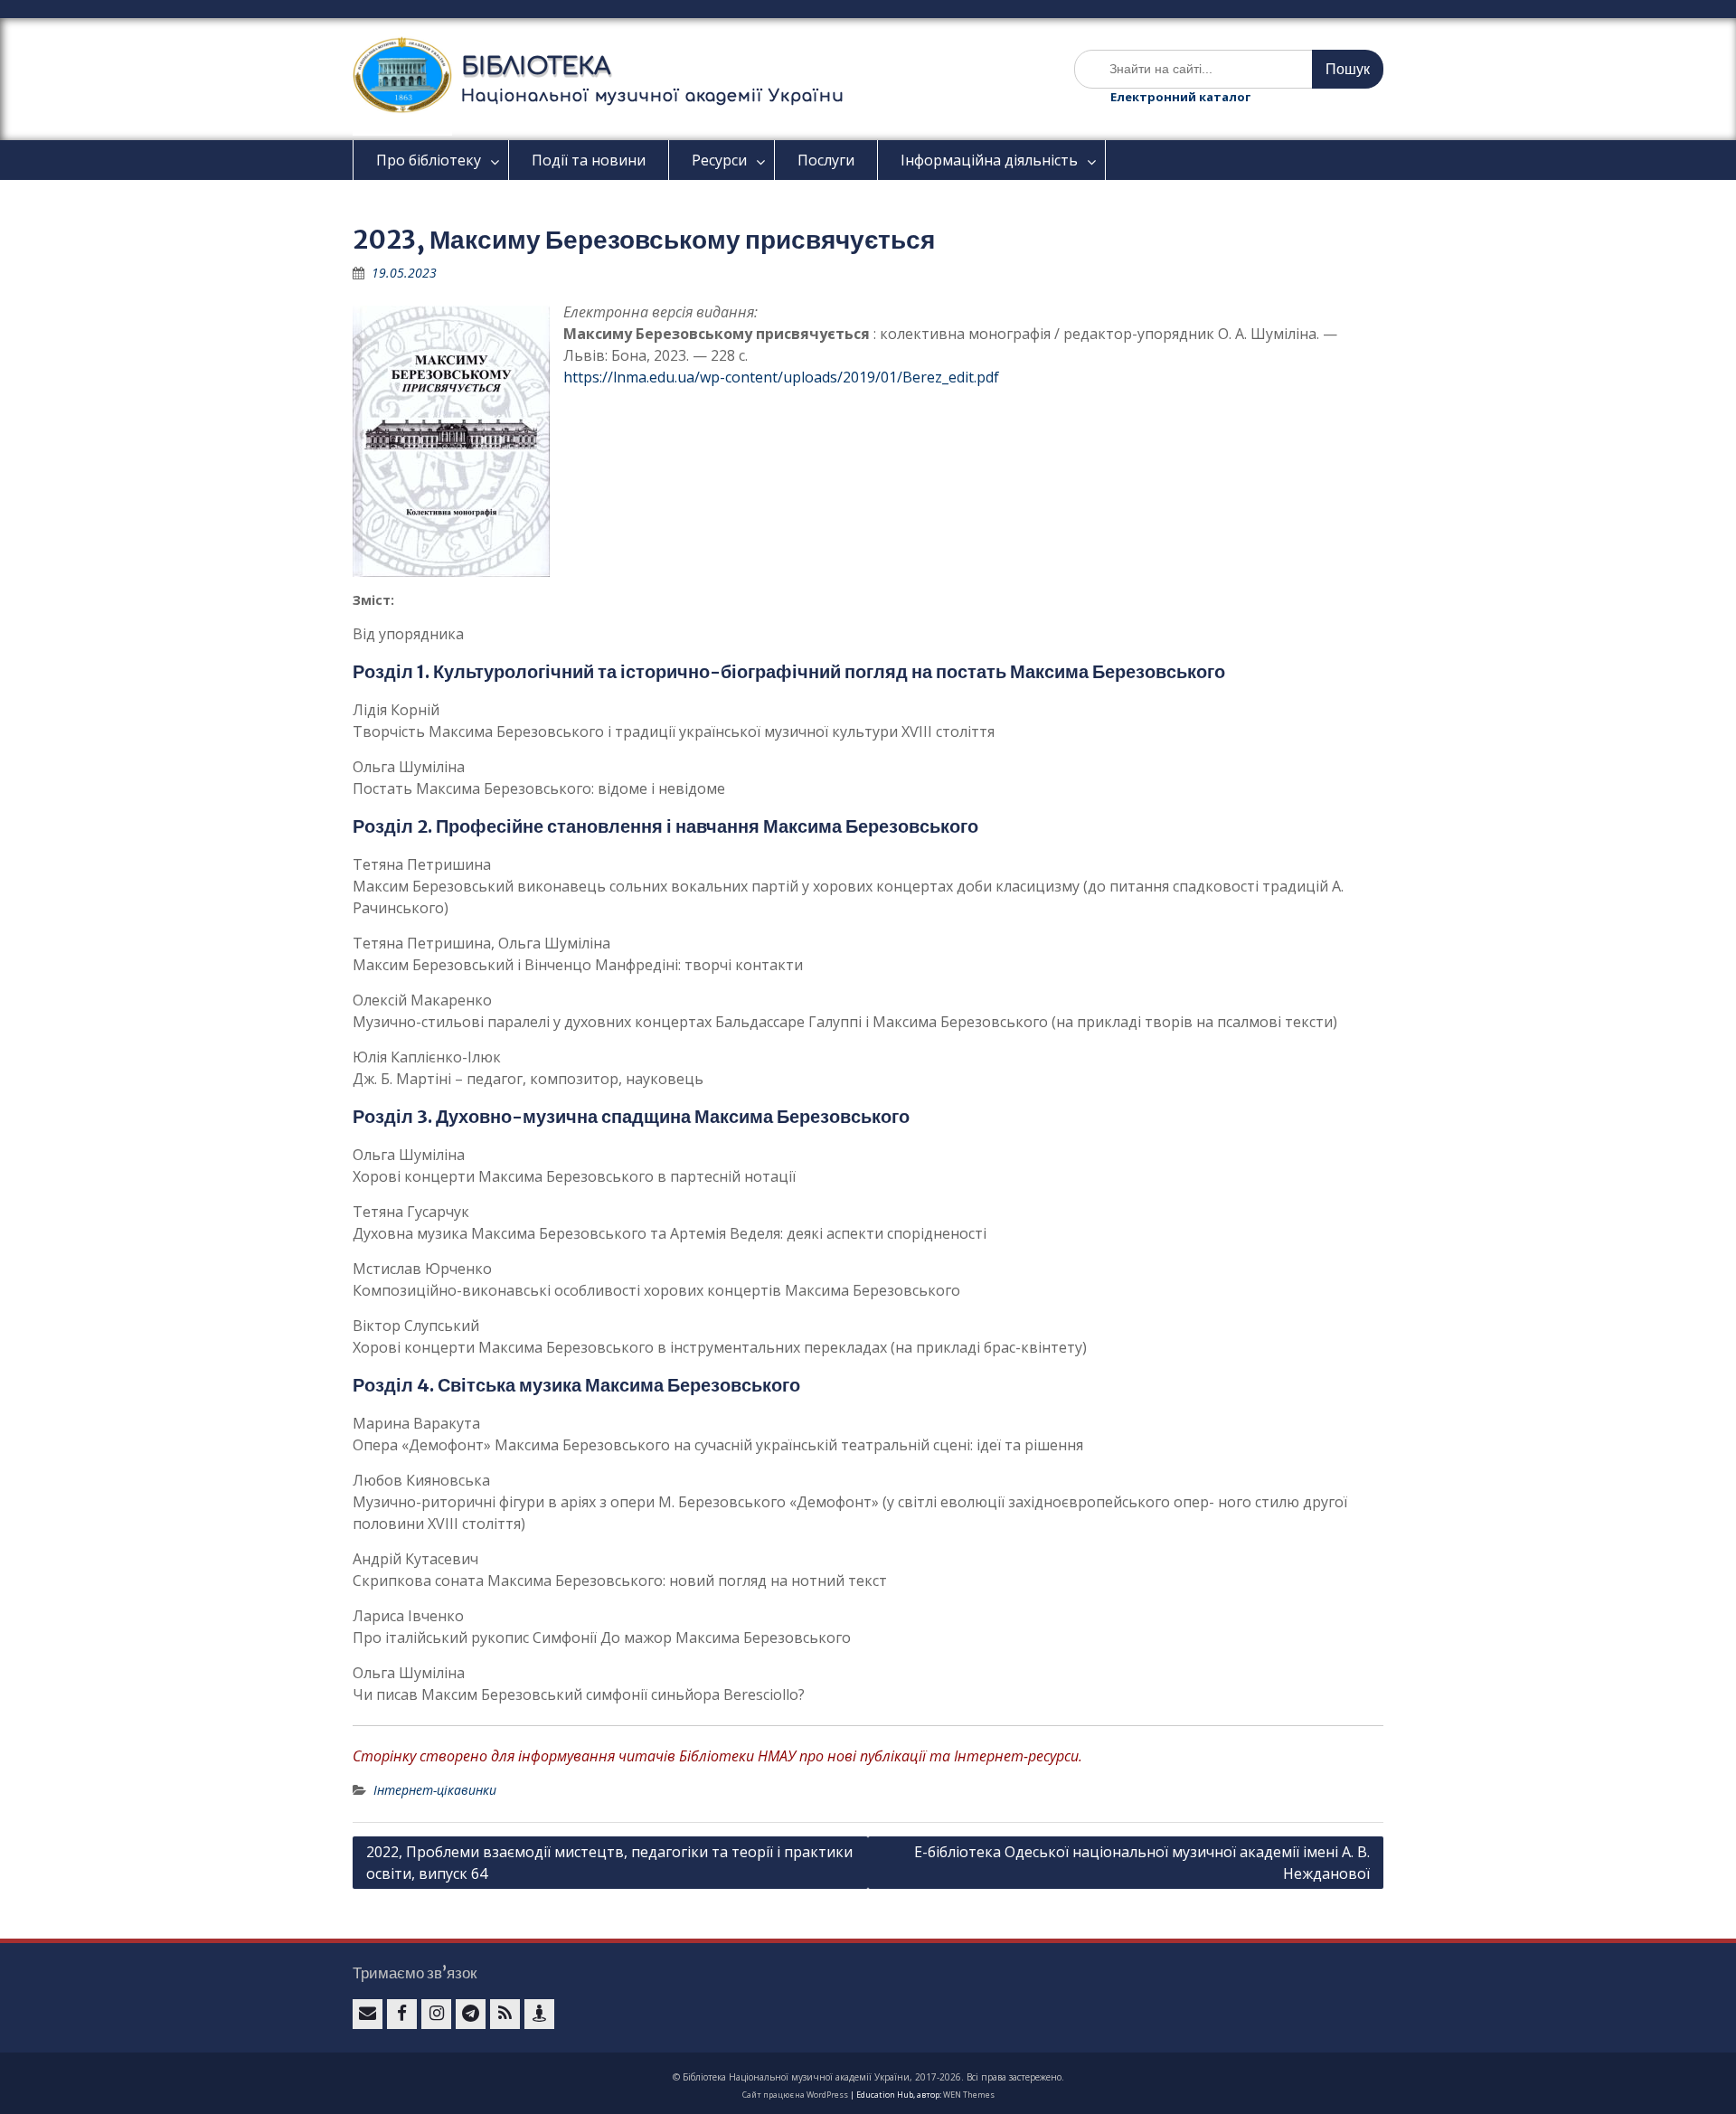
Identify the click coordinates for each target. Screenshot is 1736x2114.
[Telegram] (471, 2014)
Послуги (826, 160)
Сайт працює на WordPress (795, 2095)
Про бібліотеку (429, 160)
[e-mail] (368, 2014)
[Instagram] (436, 2014)
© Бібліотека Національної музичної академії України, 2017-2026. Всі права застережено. (868, 2077)
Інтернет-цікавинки (435, 1790)
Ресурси (719, 160)
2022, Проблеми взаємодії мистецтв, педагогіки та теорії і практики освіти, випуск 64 (609, 1863)
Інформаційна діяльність (989, 160)
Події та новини (589, 160)
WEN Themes (969, 2095)
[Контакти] (539, 2014)
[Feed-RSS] (505, 2014)
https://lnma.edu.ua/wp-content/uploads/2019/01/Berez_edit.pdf (781, 377)
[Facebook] (402, 2014)
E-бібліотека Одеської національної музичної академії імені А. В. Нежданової (1142, 1863)
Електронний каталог (1180, 97)
